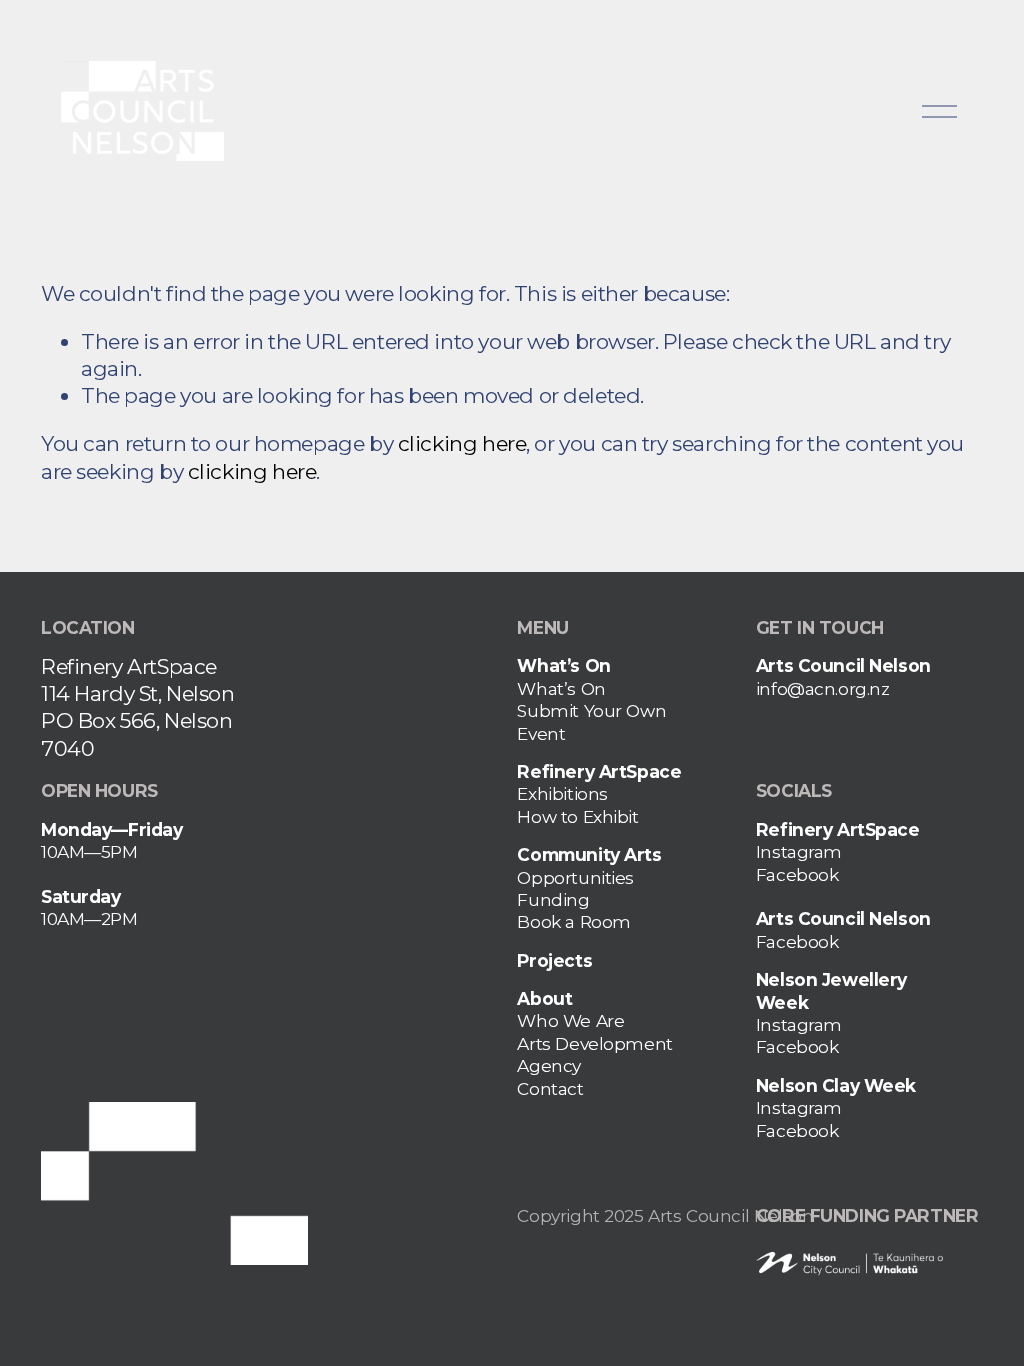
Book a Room (573, 921)
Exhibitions (562, 793)
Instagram (799, 851)
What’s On (561, 688)
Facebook (797, 874)
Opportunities (575, 877)
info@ (780, 688)
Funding (553, 899)
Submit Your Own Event (591, 721)
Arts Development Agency (594, 1054)
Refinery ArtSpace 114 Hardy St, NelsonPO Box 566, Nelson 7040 (138, 707)
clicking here (462, 443)
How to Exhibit (577, 816)
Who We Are (570, 1020)
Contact (550, 1088)
